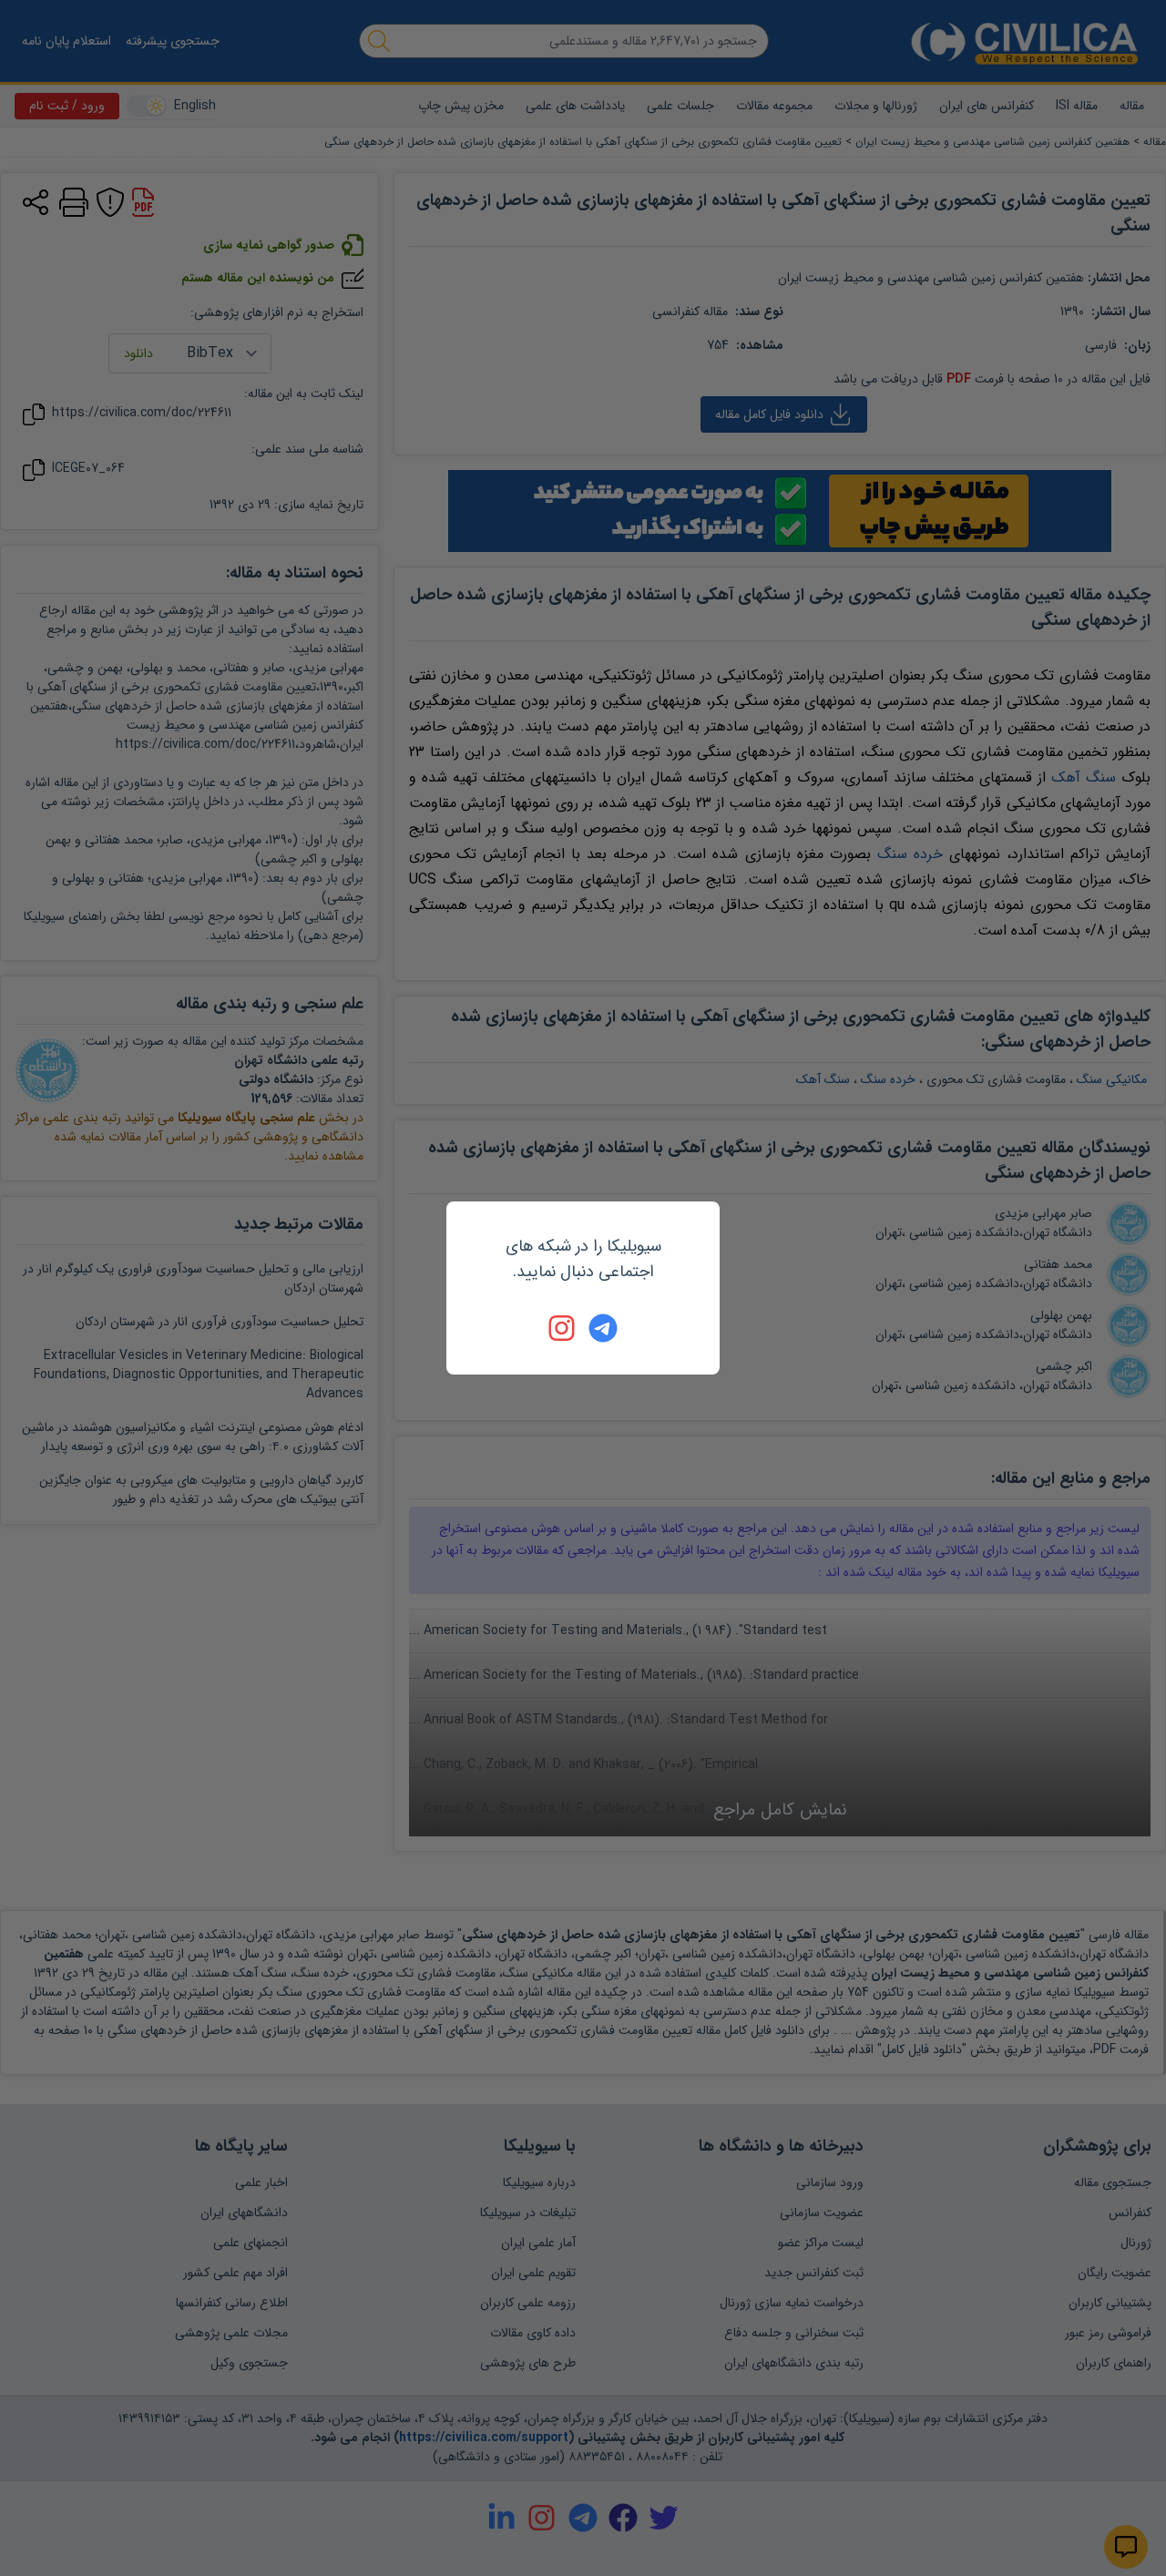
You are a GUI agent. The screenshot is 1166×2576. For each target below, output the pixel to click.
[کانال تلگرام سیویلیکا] (603, 1328)
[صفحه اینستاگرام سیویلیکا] (563, 1328)
